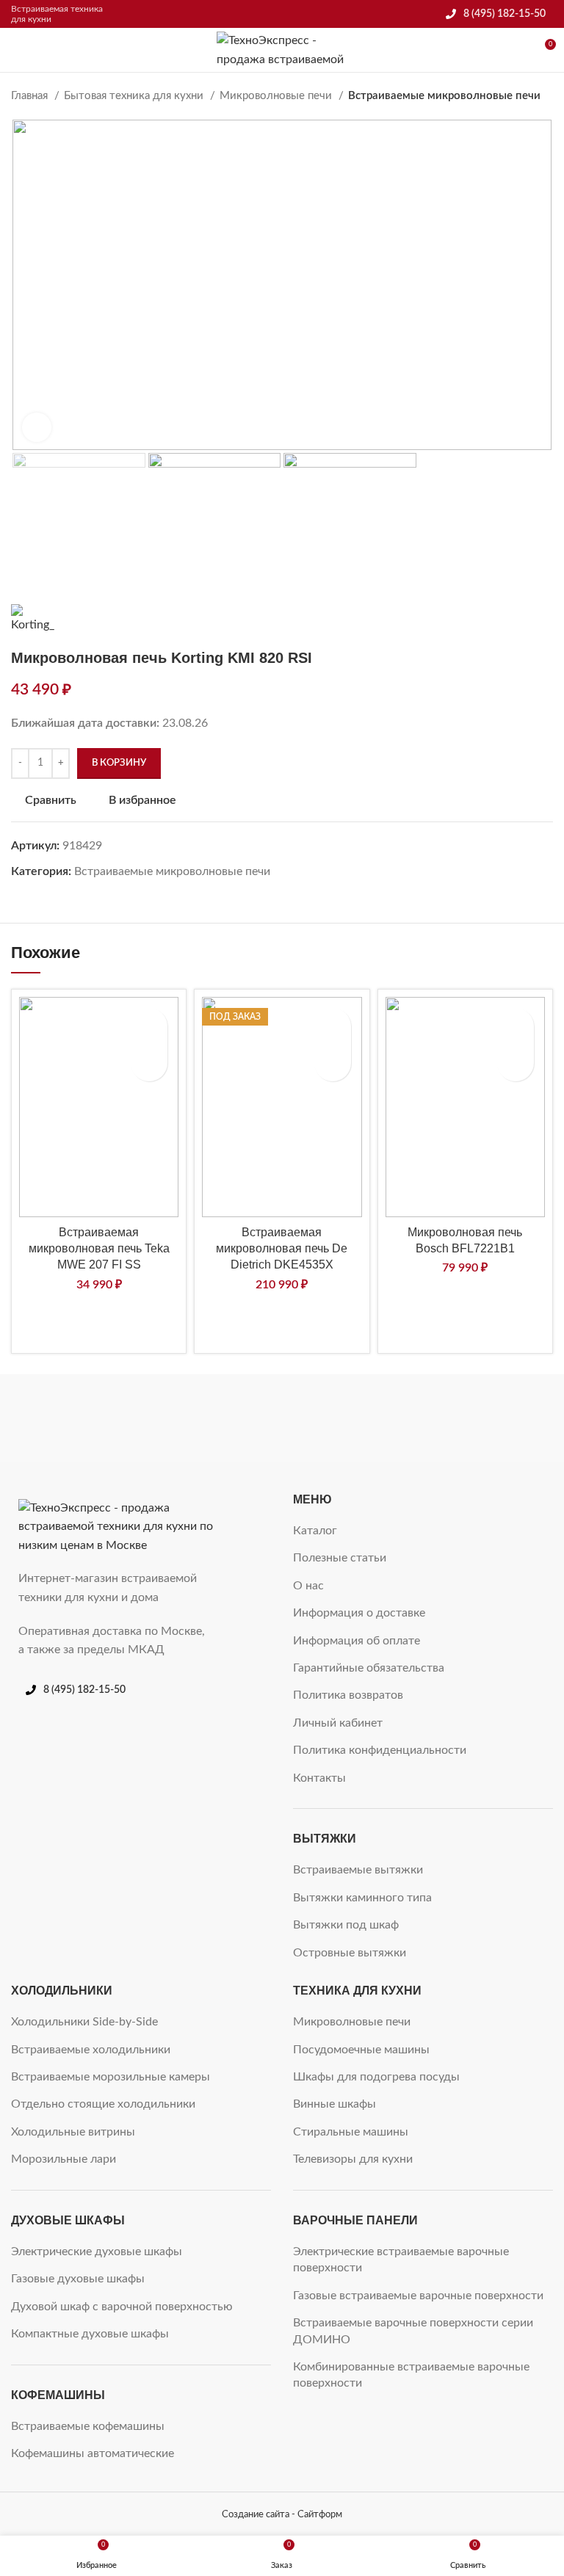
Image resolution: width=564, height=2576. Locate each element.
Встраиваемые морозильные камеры (111, 2077)
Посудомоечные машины (361, 2050)
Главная (31, 96)
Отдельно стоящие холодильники (103, 2104)
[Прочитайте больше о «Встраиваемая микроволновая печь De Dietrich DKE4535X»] (333, 1063)
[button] (149, 1063)
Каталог (315, 1531)
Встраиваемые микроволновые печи (444, 96)
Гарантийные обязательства (369, 1668)
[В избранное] (149, 1026)
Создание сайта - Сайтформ (282, 2514)
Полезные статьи (340, 1558)
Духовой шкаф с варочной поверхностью (122, 2307)
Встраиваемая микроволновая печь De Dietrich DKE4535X (282, 1249)
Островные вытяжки (350, 1953)
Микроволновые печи (277, 96)
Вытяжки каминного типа (362, 1898)
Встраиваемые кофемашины (88, 2426)
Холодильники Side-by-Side (84, 2022)
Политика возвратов (348, 1695)
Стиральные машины (351, 2132)
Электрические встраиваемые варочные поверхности (401, 2260)
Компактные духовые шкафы (90, 2334)
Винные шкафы (335, 2104)
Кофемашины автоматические (93, 2453)
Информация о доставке (359, 1613)
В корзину (119, 763)
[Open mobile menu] (17, 50)
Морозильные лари (64, 2159)
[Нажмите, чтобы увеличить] (37, 427)
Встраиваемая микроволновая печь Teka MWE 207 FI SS (99, 1249)
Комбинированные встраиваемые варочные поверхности (411, 2375)
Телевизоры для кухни (353, 2159)
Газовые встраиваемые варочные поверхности (418, 2296)
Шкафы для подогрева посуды (376, 2077)
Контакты (319, 1778)
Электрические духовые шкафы (97, 2252)
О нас (308, 1586)
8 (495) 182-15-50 (505, 14)
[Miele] (99, 1418)
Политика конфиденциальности (380, 1750)
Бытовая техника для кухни (135, 96)
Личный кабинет (338, 1723)
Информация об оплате (357, 1641)
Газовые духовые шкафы (78, 2279)
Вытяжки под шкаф (346, 1925)
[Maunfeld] (282, 1418)
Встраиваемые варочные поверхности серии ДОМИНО (413, 2331)
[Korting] (465, 1418)
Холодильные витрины (73, 2132)
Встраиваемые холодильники (91, 2050)
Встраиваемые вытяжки (358, 1870)
